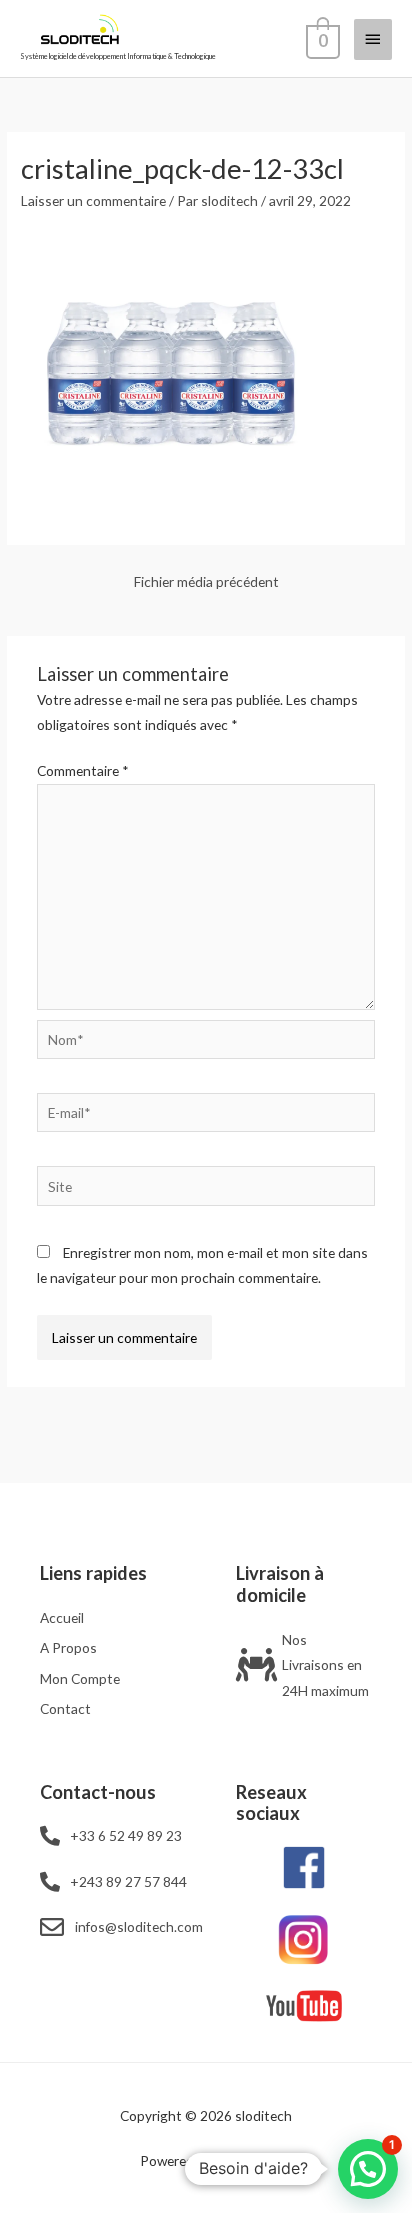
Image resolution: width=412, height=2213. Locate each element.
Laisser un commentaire (93, 200)
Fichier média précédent (206, 581)
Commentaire (83, 770)
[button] (368, 2169)
